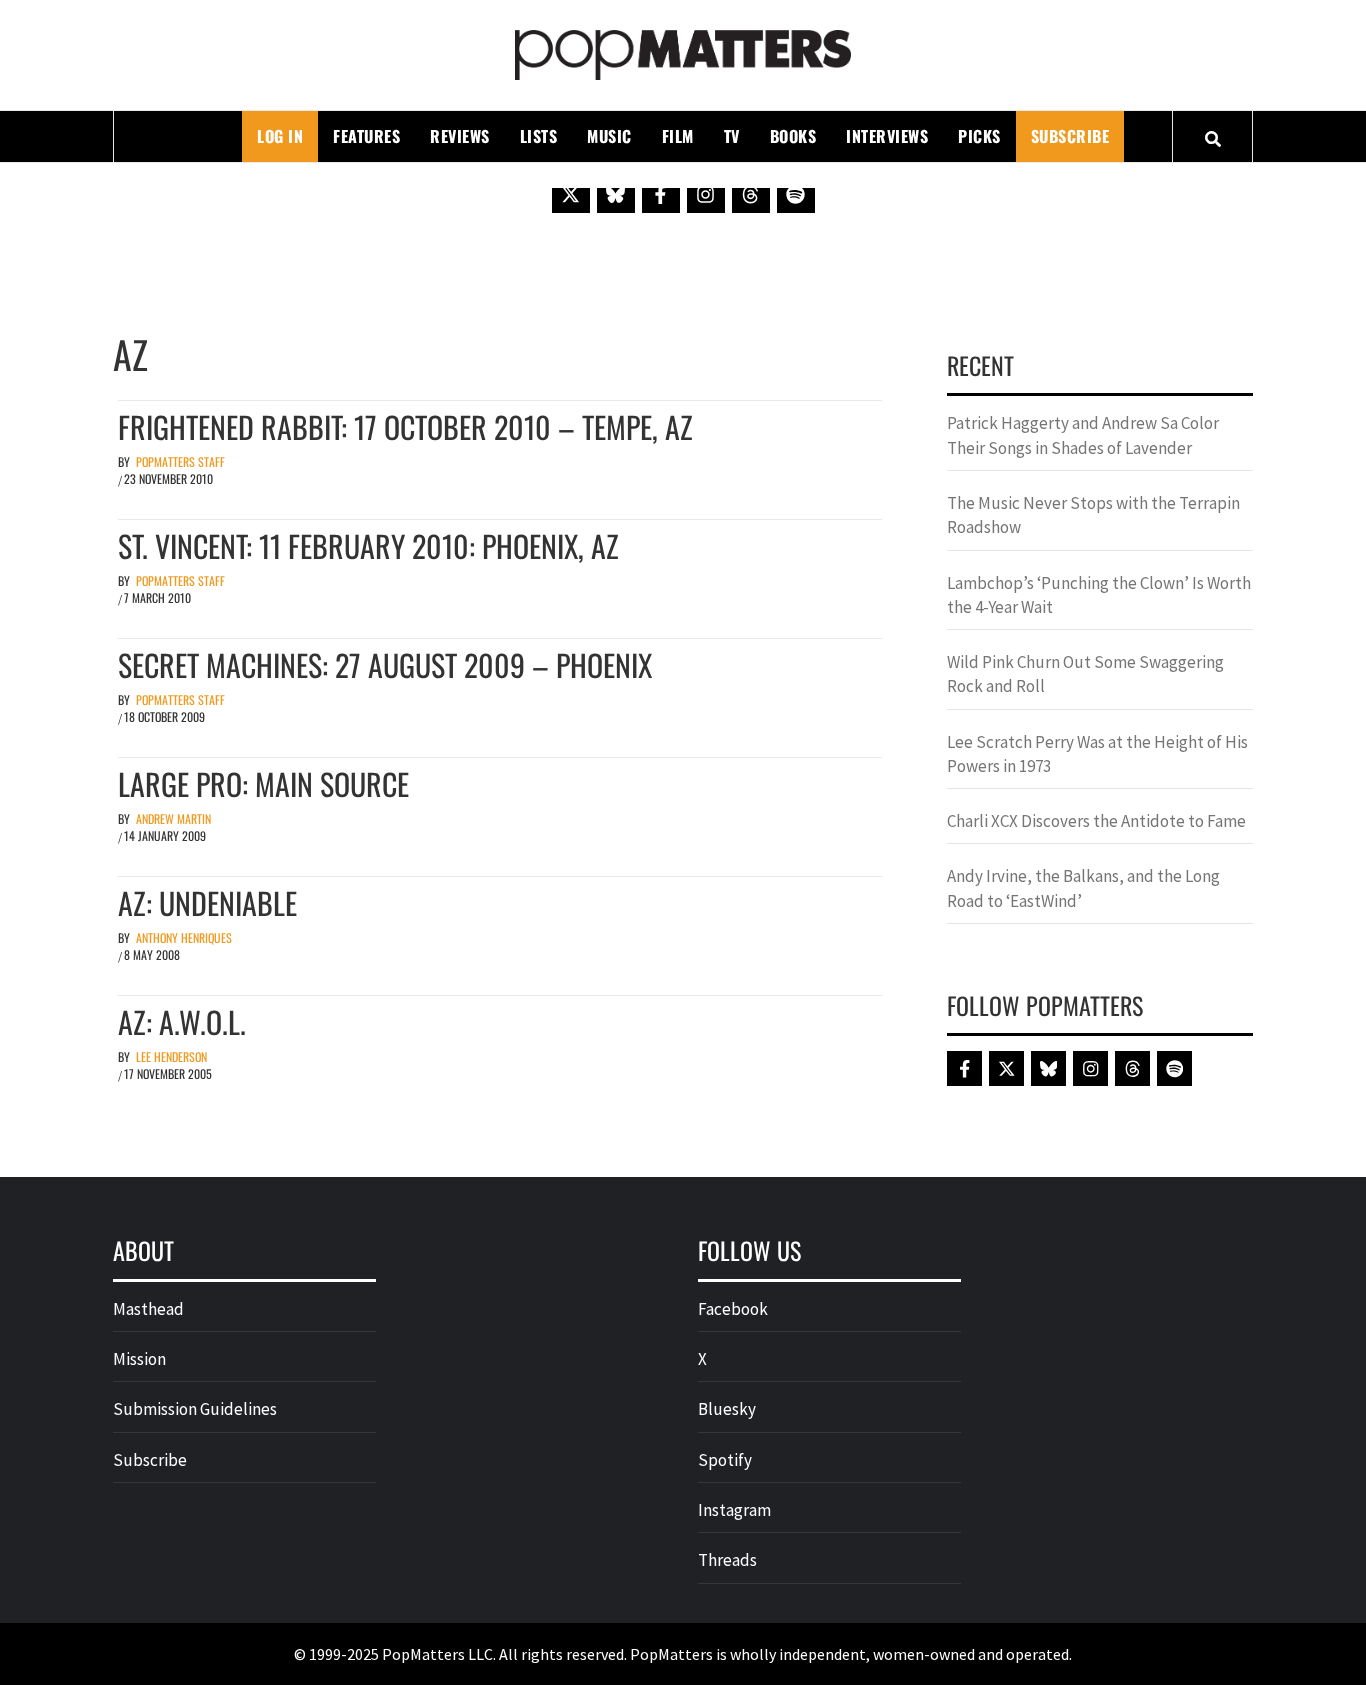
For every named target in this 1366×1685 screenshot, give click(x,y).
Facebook (733, 1309)
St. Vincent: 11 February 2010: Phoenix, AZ (368, 545)
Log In (280, 136)
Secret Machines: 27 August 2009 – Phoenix (385, 664)
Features (366, 136)
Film (678, 136)
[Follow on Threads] (751, 194)
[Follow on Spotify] (796, 194)
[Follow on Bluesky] (616, 194)
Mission (139, 1359)
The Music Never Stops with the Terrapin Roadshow (1093, 515)
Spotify (725, 1460)
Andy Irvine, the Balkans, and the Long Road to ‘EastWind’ (1083, 888)
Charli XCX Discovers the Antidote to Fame (1096, 821)
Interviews (887, 136)
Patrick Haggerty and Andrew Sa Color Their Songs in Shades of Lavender (1083, 435)
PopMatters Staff (180, 461)
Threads (727, 1560)
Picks (979, 136)
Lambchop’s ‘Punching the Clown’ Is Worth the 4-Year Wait (1099, 595)
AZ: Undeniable (207, 902)
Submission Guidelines (195, 1409)
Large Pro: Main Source (263, 783)
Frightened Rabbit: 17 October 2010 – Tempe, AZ (405, 426)
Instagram (734, 1510)
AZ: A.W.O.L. (182, 1021)
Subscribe (1070, 136)
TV (732, 136)
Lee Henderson (171, 1056)
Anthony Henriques (184, 937)
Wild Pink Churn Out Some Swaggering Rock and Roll (1085, 674)
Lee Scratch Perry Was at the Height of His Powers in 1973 (1097, 754)
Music (609, 136)
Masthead (148, 1309)
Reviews (460, 136)
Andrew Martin (173, 818)
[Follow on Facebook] (661, 194)
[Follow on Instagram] (706, 194)
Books (793, 136)
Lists (539, 136)
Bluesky (727, 1409)
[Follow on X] (571, 194)
